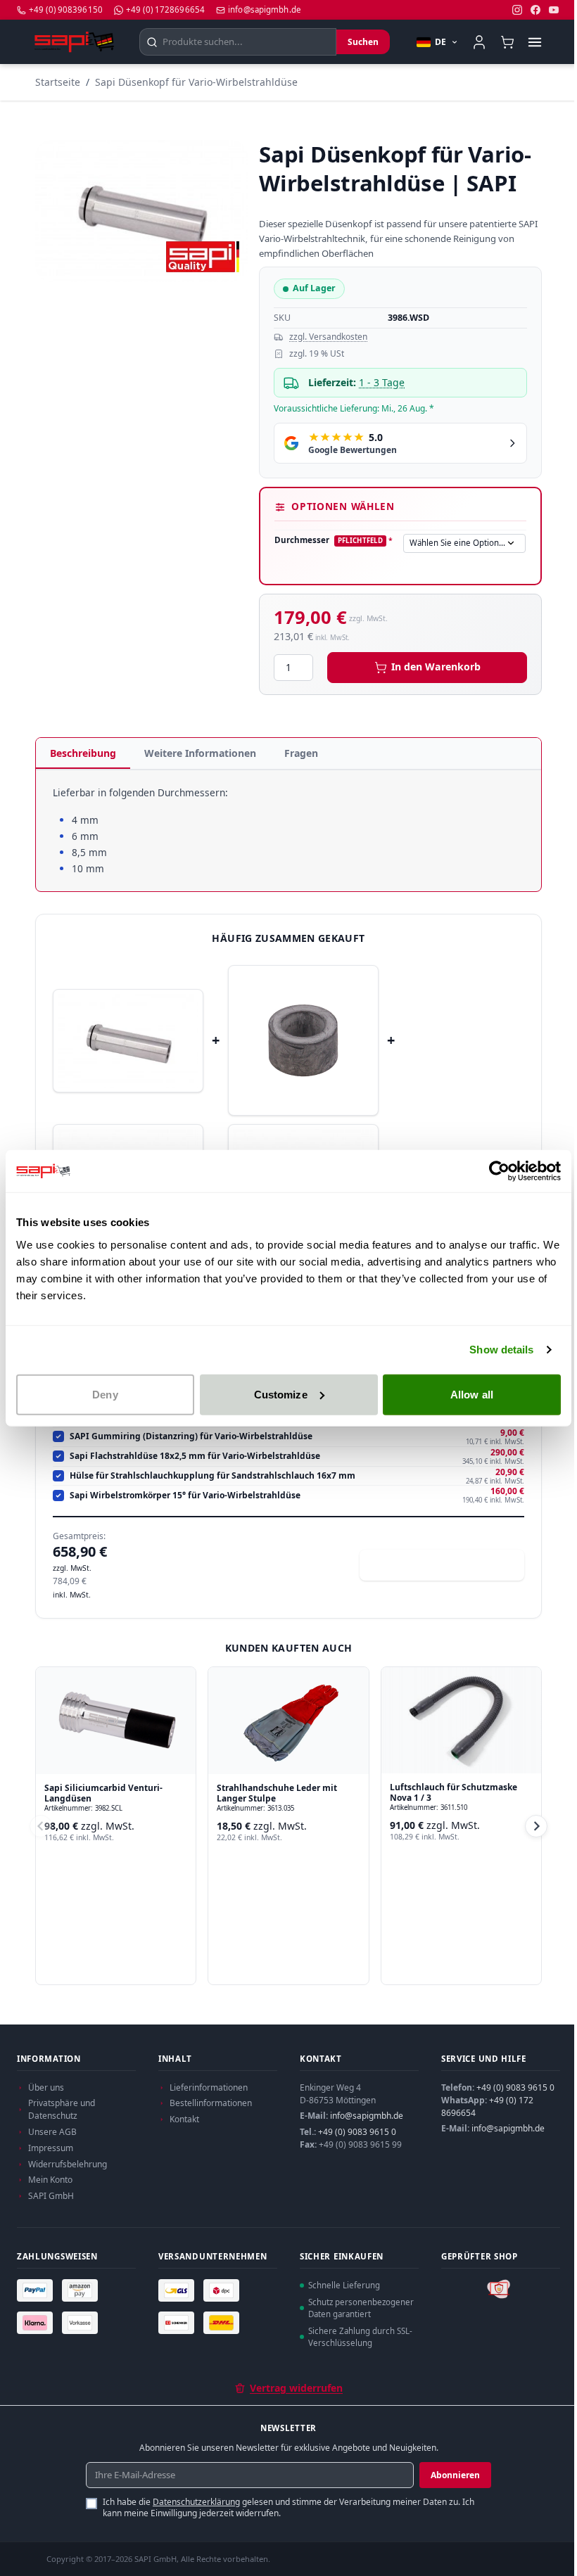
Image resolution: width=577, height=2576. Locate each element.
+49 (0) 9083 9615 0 (357, 2132)
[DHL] (223, 2323)
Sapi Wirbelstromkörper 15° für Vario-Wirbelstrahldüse (185, 1496)
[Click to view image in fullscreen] (141, 211)
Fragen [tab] (301, 753)
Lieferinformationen (209, 2087)
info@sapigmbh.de (367, 2116)
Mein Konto (50, 2180)
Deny (105, 1394)
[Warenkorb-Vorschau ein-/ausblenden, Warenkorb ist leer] (507, 42)
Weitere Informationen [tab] (200, 753)
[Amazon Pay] (82, 2290)
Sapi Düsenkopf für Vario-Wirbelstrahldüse (196, 82)
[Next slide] (536, 1826)
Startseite (58, 82)
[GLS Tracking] (178, 2290)
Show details (501, 1350)
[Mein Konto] (479, 42)
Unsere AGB (52, 2132)
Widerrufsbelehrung (68, 2164)
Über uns (46, 2087)
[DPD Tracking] (223, 2290)
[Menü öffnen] (534, 42)
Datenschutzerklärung (196, 2502)
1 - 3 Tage (382, 382)
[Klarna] (37, 2323)
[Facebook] (535, 10)
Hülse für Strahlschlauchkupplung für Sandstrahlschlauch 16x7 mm (213, 1476)
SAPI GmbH (51, 2196)
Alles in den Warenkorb (450, 1565)
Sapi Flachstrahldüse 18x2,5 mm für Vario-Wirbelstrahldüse (195, 1456)
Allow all (472, 1394)
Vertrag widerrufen (296, 2388)
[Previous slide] (41, 1826)
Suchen (363, 42)
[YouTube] (554, 10)
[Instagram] (517, 10)
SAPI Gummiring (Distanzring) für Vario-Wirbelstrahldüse (191, 1436)
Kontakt (184, 2119)
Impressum (51, 2148)
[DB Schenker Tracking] (178, 2323)
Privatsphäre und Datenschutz (62, 2109)
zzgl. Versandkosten (328, 337)
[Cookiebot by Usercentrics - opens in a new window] (499, 1171)
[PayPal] (37, 2290)
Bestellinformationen (211, 2103)
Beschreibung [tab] (83, 753)
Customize (281, 1394)
